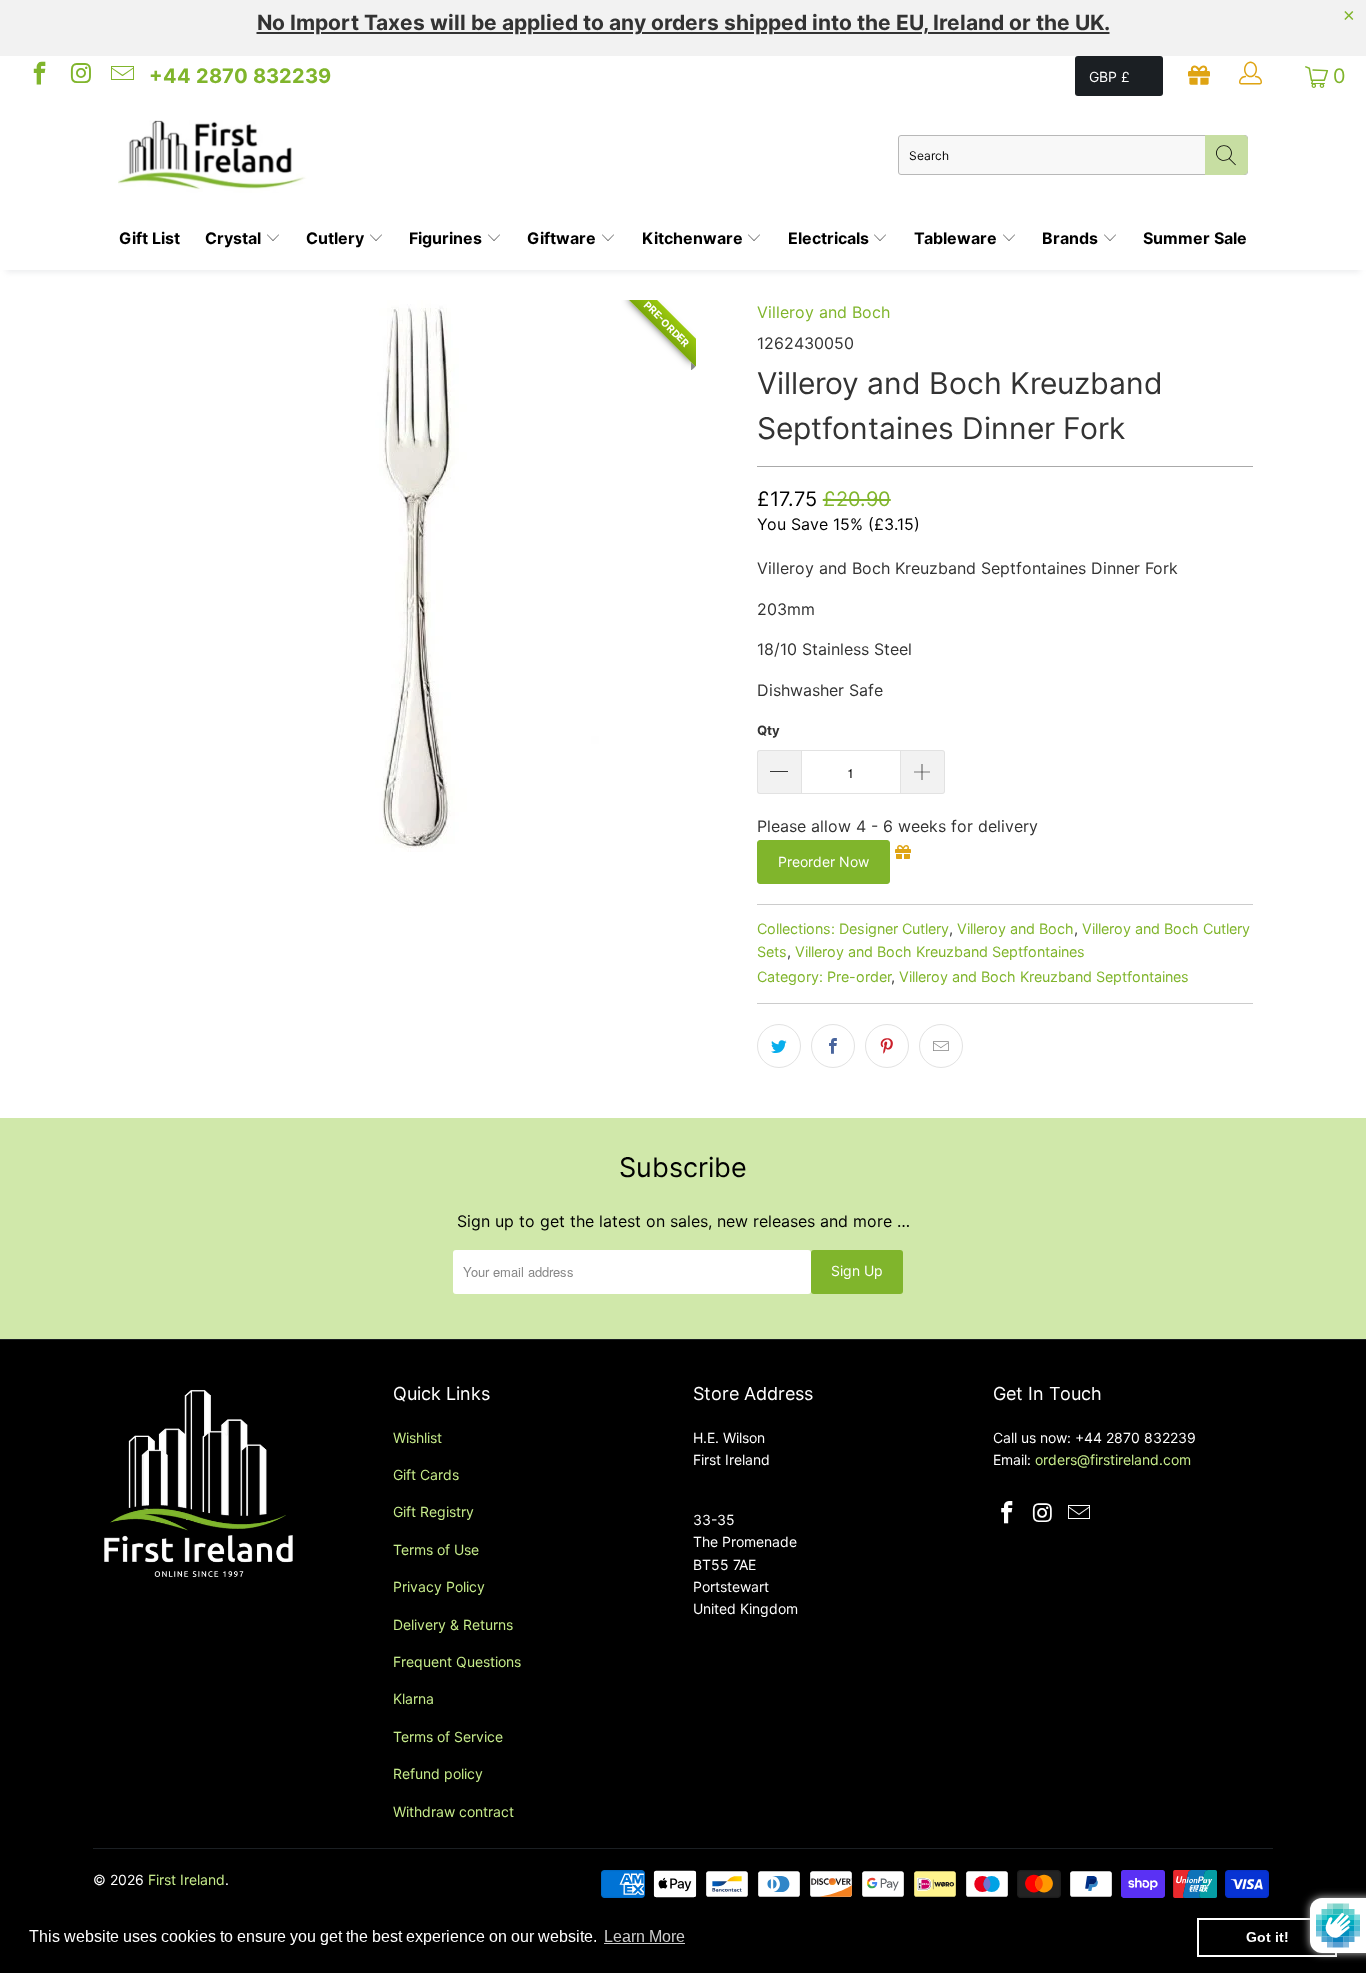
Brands (1072, 238)
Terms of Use (436, 1549)
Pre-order (859, 976)
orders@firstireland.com (1113, 1459)
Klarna (413, 1698)
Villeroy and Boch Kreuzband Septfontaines (940, 951)
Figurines (447, 238)
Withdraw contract (453, 1811)
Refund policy (438, 1773)
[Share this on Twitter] (779, 1046)
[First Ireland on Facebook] (38, 76)
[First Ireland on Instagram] (79, 76)
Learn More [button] (644, 1936)
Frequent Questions (457, 1661)
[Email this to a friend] (941, 1046)
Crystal (235, 238)
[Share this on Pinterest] (887, 1046)
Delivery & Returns (453, 1624)
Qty (768, 730)
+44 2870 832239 (240, 76)
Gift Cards (426, 1474)
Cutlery (337, 238)
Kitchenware (694, 238)
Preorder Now (823, 861)
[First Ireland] (508, 155)
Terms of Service (448, 1736)
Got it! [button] (1267, 1937)
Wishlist (417, 1437)
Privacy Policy (439, 1586)
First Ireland (186, 1879)
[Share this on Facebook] (833, 1046)
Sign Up (857, 1270)
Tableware (957, 238)
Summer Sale (1195, 238)
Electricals (830, 238)
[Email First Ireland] (121, 76)
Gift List (149, 238)
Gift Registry (433, 1511)
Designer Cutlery (894, 928)
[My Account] (1253, 76)
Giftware (563, 238)
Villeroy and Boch (823, 312)
